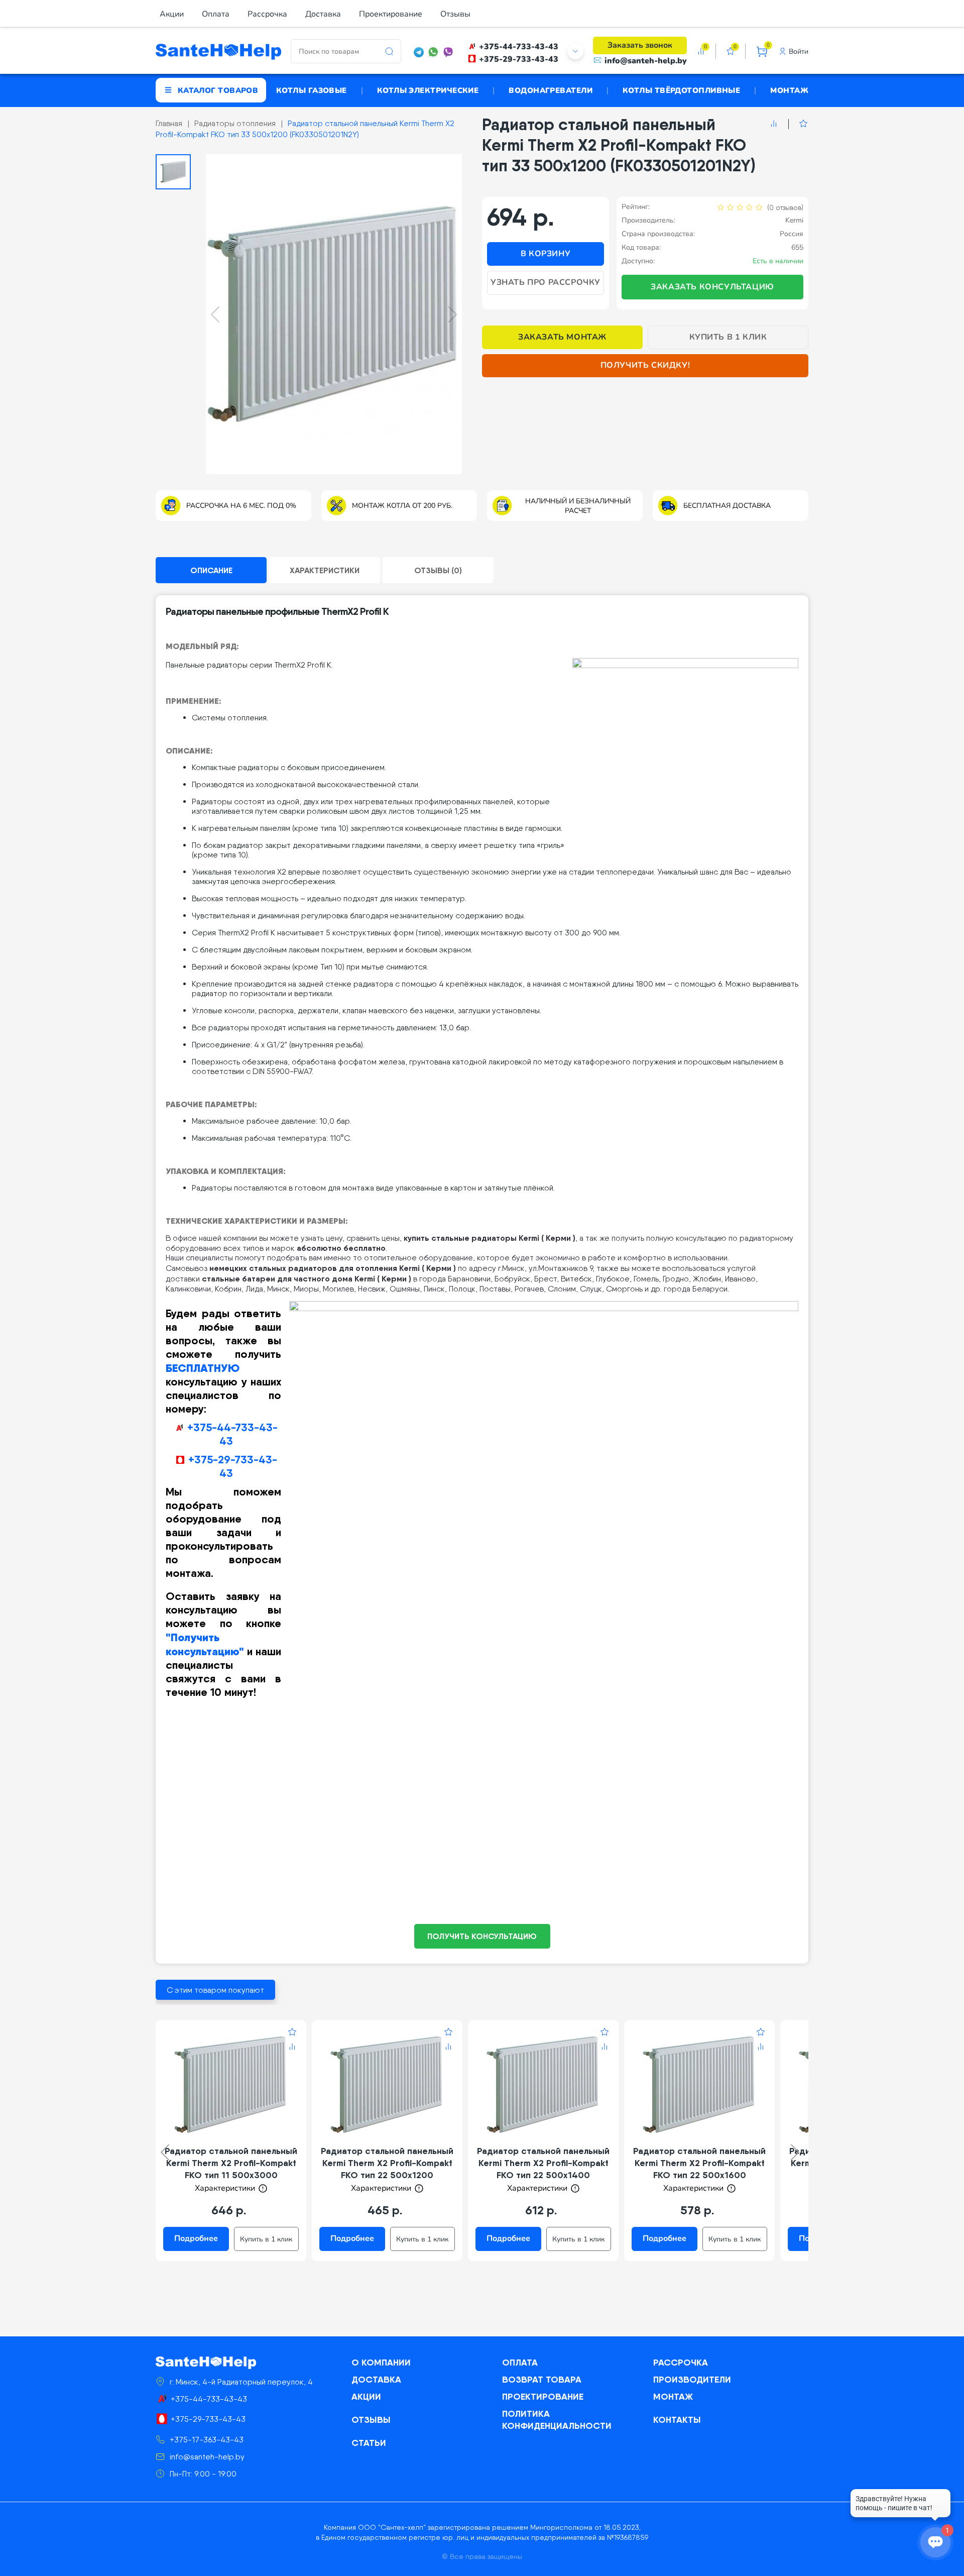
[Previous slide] (215, 314)
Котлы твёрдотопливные (681, 90)
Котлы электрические (428, 90)
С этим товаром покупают (215, 1990)
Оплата (216, 14)
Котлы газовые (312, 90)
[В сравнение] (774, 124)
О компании (381, 2362)
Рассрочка (267, 14)
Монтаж (789, 90)
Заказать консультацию (712, 287)
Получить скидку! (645, 365)
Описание (211, 570)
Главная (169, 123)
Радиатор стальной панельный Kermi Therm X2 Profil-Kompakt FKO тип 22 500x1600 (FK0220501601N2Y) (699, 2169)
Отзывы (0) (438, 570)
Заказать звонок (640, 45)
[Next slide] (453, 314)
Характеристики (325, 570)
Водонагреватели (551, 90)
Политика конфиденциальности (557, 2420)
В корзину (546, 254)
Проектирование (391, 14)
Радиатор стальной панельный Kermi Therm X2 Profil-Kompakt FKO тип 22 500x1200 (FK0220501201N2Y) (387, 2169)
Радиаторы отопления (235, 123)
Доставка (323, 14)
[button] (173, 172)
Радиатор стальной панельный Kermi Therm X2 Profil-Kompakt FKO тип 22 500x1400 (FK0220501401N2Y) (543, 2169)
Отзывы (455, 14)
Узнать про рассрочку (546, 282)
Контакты (677, 2420)
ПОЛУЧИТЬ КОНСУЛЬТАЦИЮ (482, 1936)
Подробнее (196, 2238)
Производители (692, 2379)
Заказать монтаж (562, 337)
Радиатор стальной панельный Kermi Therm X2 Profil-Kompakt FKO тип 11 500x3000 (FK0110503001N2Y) (231, 2169)
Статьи (369, 2443)
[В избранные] (798, 124)
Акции (172, 14)
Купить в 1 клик (728, 337)
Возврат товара (542, 2379)
